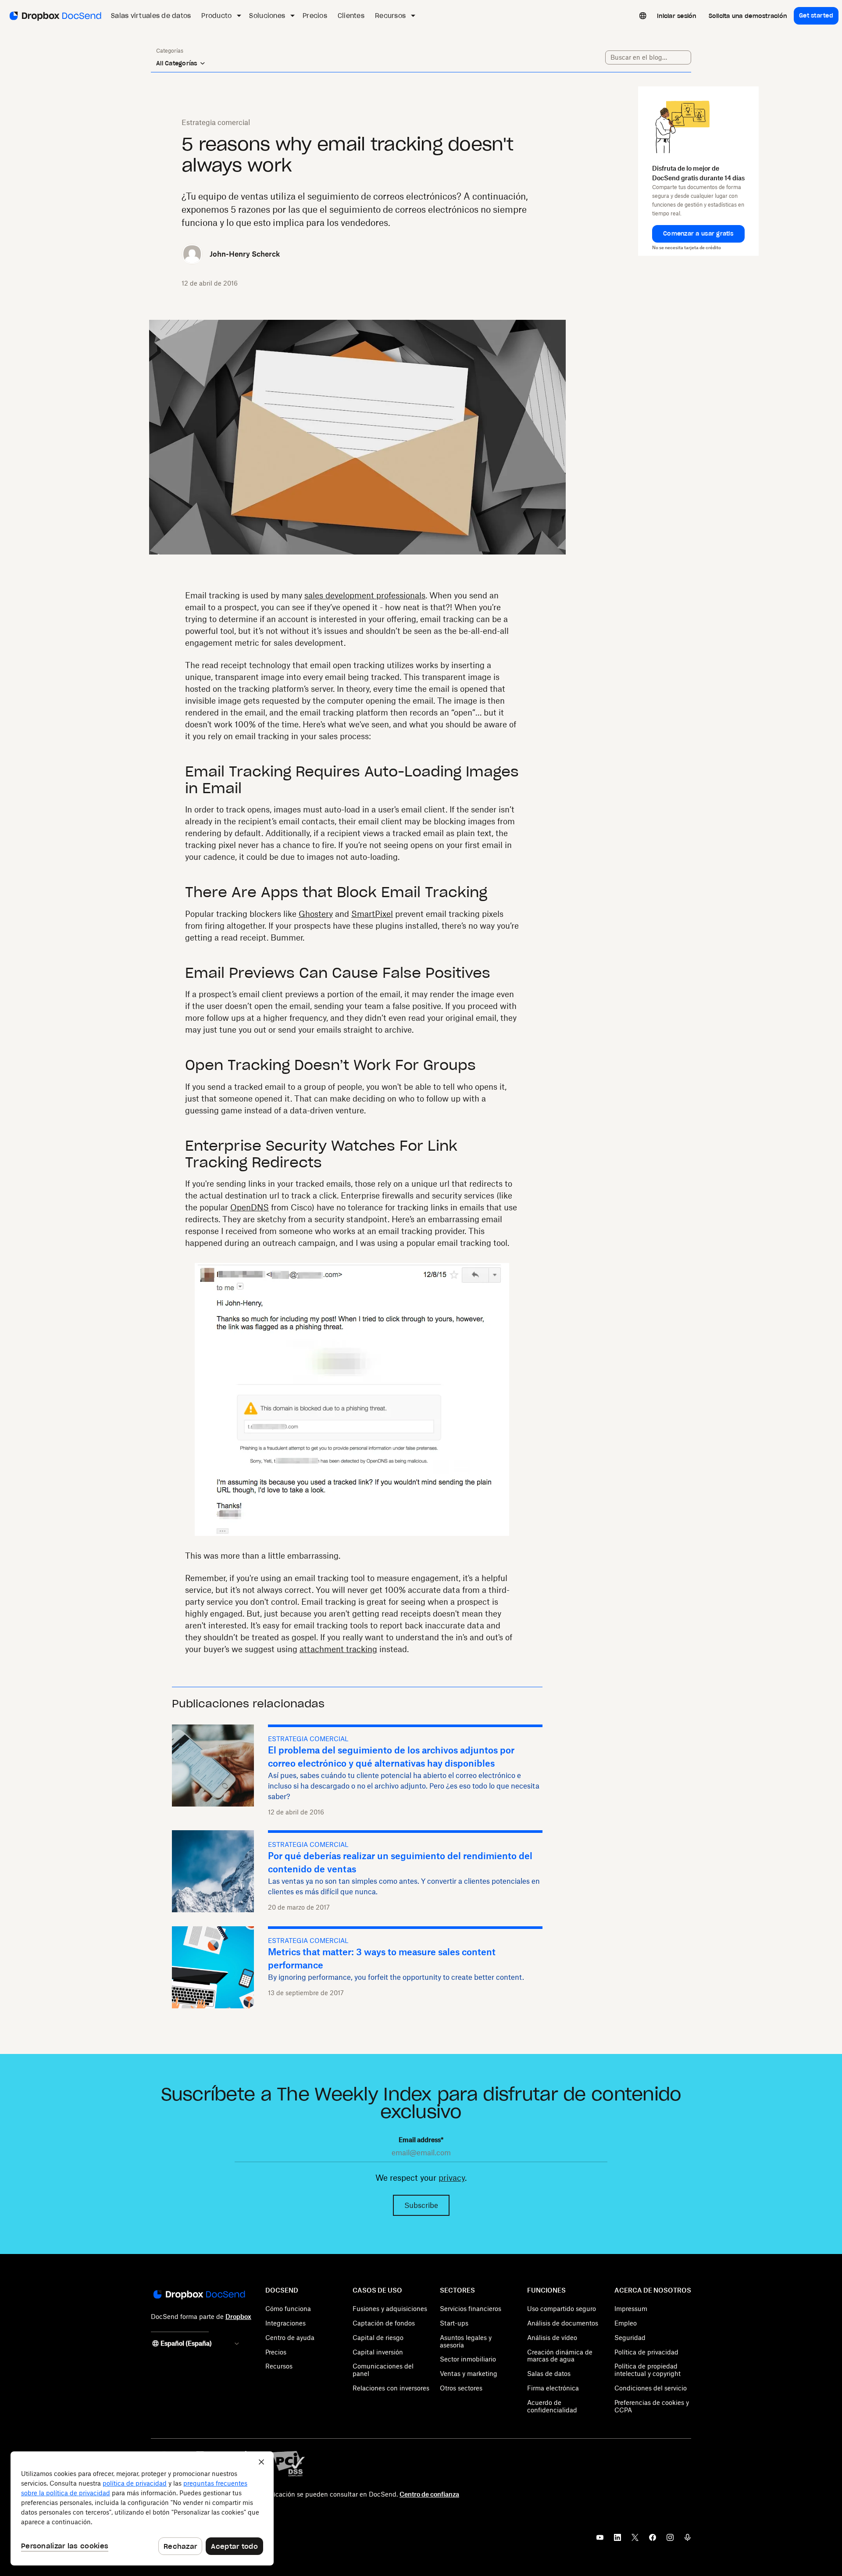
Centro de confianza (429, 2494)
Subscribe (421, 2205)
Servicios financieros (471, 2309)
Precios (276, 2352)
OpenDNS (250, 1207)
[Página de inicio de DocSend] (198, 2295)
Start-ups (454, 2323)
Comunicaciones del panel (383, 2370)
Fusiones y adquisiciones (390, 2309)
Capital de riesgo (378, 2338)
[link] (677, 16)
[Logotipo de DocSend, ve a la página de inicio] (55, 16)
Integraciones (285, 2323)
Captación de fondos (384, 2323)
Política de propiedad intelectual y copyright (648, 2370)
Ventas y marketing (469, 2374)
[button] (698, 234)
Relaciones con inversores (391, 2388)
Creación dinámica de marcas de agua (560, 2356)
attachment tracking (338, 1649)
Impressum (631, 2309)
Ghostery (316, 914)
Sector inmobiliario (468, 2359)
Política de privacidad (646, 2352)
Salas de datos (549, 2374)
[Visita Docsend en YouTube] (600, 2540)
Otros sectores (461, 2388)
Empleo (626, 2323)
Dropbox (238, 2317)
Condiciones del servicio (651, 2388)
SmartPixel (372, 914)
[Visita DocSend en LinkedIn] (617, 2540)
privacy (452, 2178)
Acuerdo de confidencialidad (552, 2406)
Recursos (279, 2366)
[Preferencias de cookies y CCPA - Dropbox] (142, 2508)
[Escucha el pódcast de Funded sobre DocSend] (688, 2540)
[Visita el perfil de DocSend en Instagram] (670, 2540)
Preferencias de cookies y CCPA (652, 2406)
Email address (421, 2140)
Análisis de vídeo (552, 2338)
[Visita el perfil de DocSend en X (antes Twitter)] (635, 2540)
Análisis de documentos (563, 2323)
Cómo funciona (288, 2309)
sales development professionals (365, 595)
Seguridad (630, 2338)
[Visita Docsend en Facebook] (653, 2540)
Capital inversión (378, 2352)
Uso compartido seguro (562, 2309)
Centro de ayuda (290, 2338)
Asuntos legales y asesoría (466, 2341)
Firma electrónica (553, 2388)
